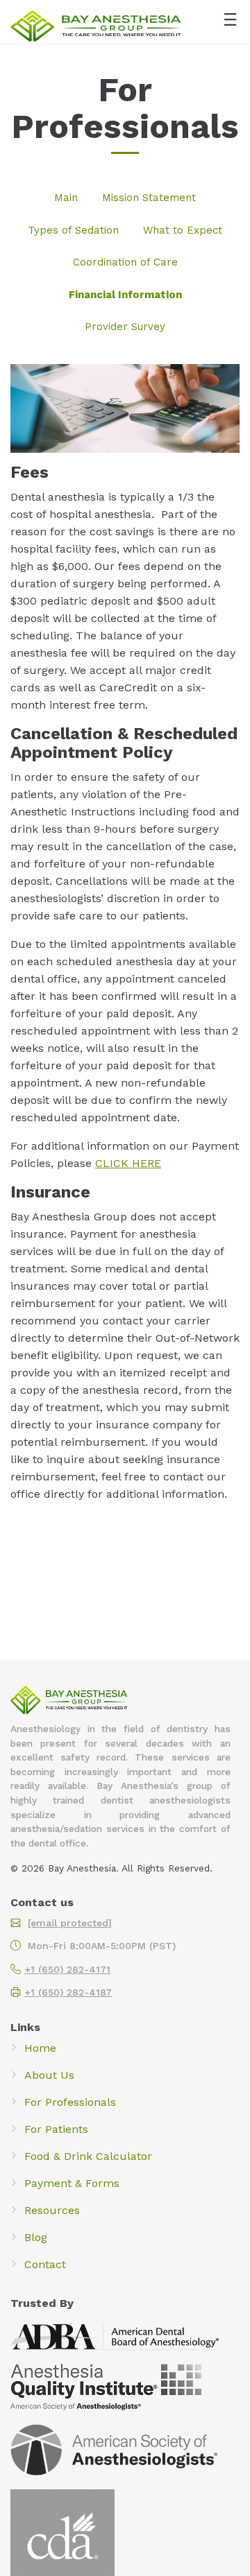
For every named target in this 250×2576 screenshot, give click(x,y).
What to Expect (183, 230)
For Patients (56, 2129)
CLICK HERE (128, 1163)
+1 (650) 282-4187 (68, 1992)
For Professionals (70, 2102)
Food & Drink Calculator (88, 2156)
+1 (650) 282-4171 (67, 1969)
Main (66, 198)
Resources (52, 2210)
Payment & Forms (72, 2183)
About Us (49, 2075)
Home (40, 2048)
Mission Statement (149, 198)
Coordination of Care (125, 262)
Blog (36, 2237)
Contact (45, 2264)
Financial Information (125, 295)
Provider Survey (125, 327)
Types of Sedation (73, 230)
